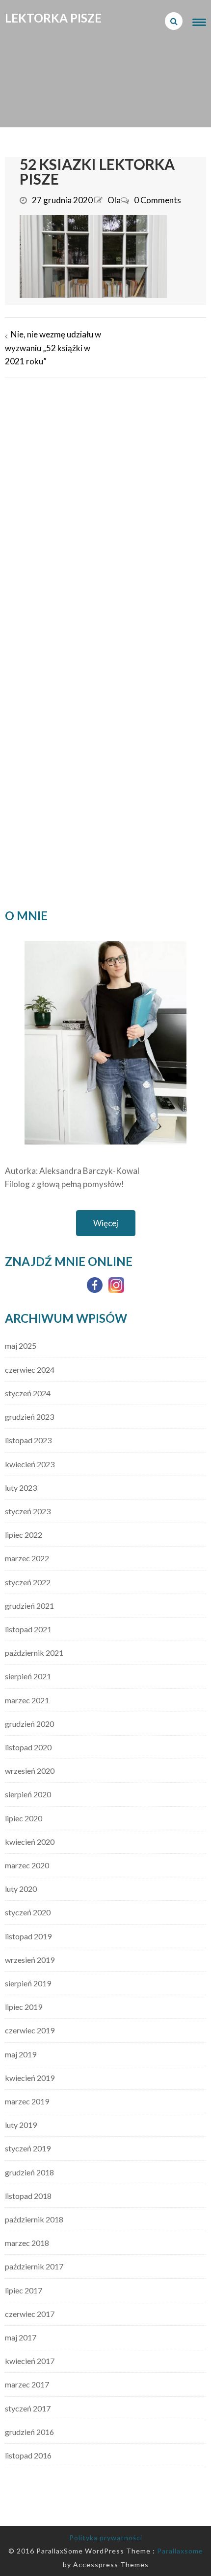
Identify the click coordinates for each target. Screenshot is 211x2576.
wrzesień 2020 (30, 1771)
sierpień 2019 (28, 1983)
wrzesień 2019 (30, 1960)
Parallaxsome (180, 2551)
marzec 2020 (27, 1865)
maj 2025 (21, 1346)
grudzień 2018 (29, 2172)
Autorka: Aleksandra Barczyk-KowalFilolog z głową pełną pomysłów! (72, 1177)
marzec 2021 (27, 1700)
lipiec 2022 (24, 1535)
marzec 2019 (27, 2101)
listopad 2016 (28, 2455)
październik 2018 (34, 2219)
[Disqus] (105, 510)
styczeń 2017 (28, 2408)
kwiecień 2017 (30, 2361)
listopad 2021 (28, 1629)
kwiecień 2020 (30, 1842)
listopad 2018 (28, 2196)
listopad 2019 (28, 1936)
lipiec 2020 (24, 1818)
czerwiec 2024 (30, 1370)
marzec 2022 (27, 1558)
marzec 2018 (27, 2243)
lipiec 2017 (24, 2290)
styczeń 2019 (28, 2148)
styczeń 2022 (28, 1582)
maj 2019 (21, 2054)
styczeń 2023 (28, 1511)
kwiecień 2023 (30, 1464)
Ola (114, 200)
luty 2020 (21, 1889)
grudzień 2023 (29, 1417)
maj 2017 (21, 2337)
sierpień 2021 (28, 1676)
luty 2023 (21, 1488)
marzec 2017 (27, 2384)
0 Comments (158, 200)
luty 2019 (21, 2125)
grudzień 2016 (29, 2432)
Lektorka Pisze (53, 18)
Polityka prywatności (106, 2538)
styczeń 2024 (28, 1393)
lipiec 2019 (24, 2007)
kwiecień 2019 (30, 2078)
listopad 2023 (28, 1440)
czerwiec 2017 (30, 2314)
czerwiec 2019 (30, 2030)
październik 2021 (34, 1653)
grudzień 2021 (29, 1606)
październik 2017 (34, 2266)
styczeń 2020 (28, 1912)
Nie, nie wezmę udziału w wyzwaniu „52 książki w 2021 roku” (53, 347)
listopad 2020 (28, 1747)
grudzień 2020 (29, 1724)
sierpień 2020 (28, 1794)
